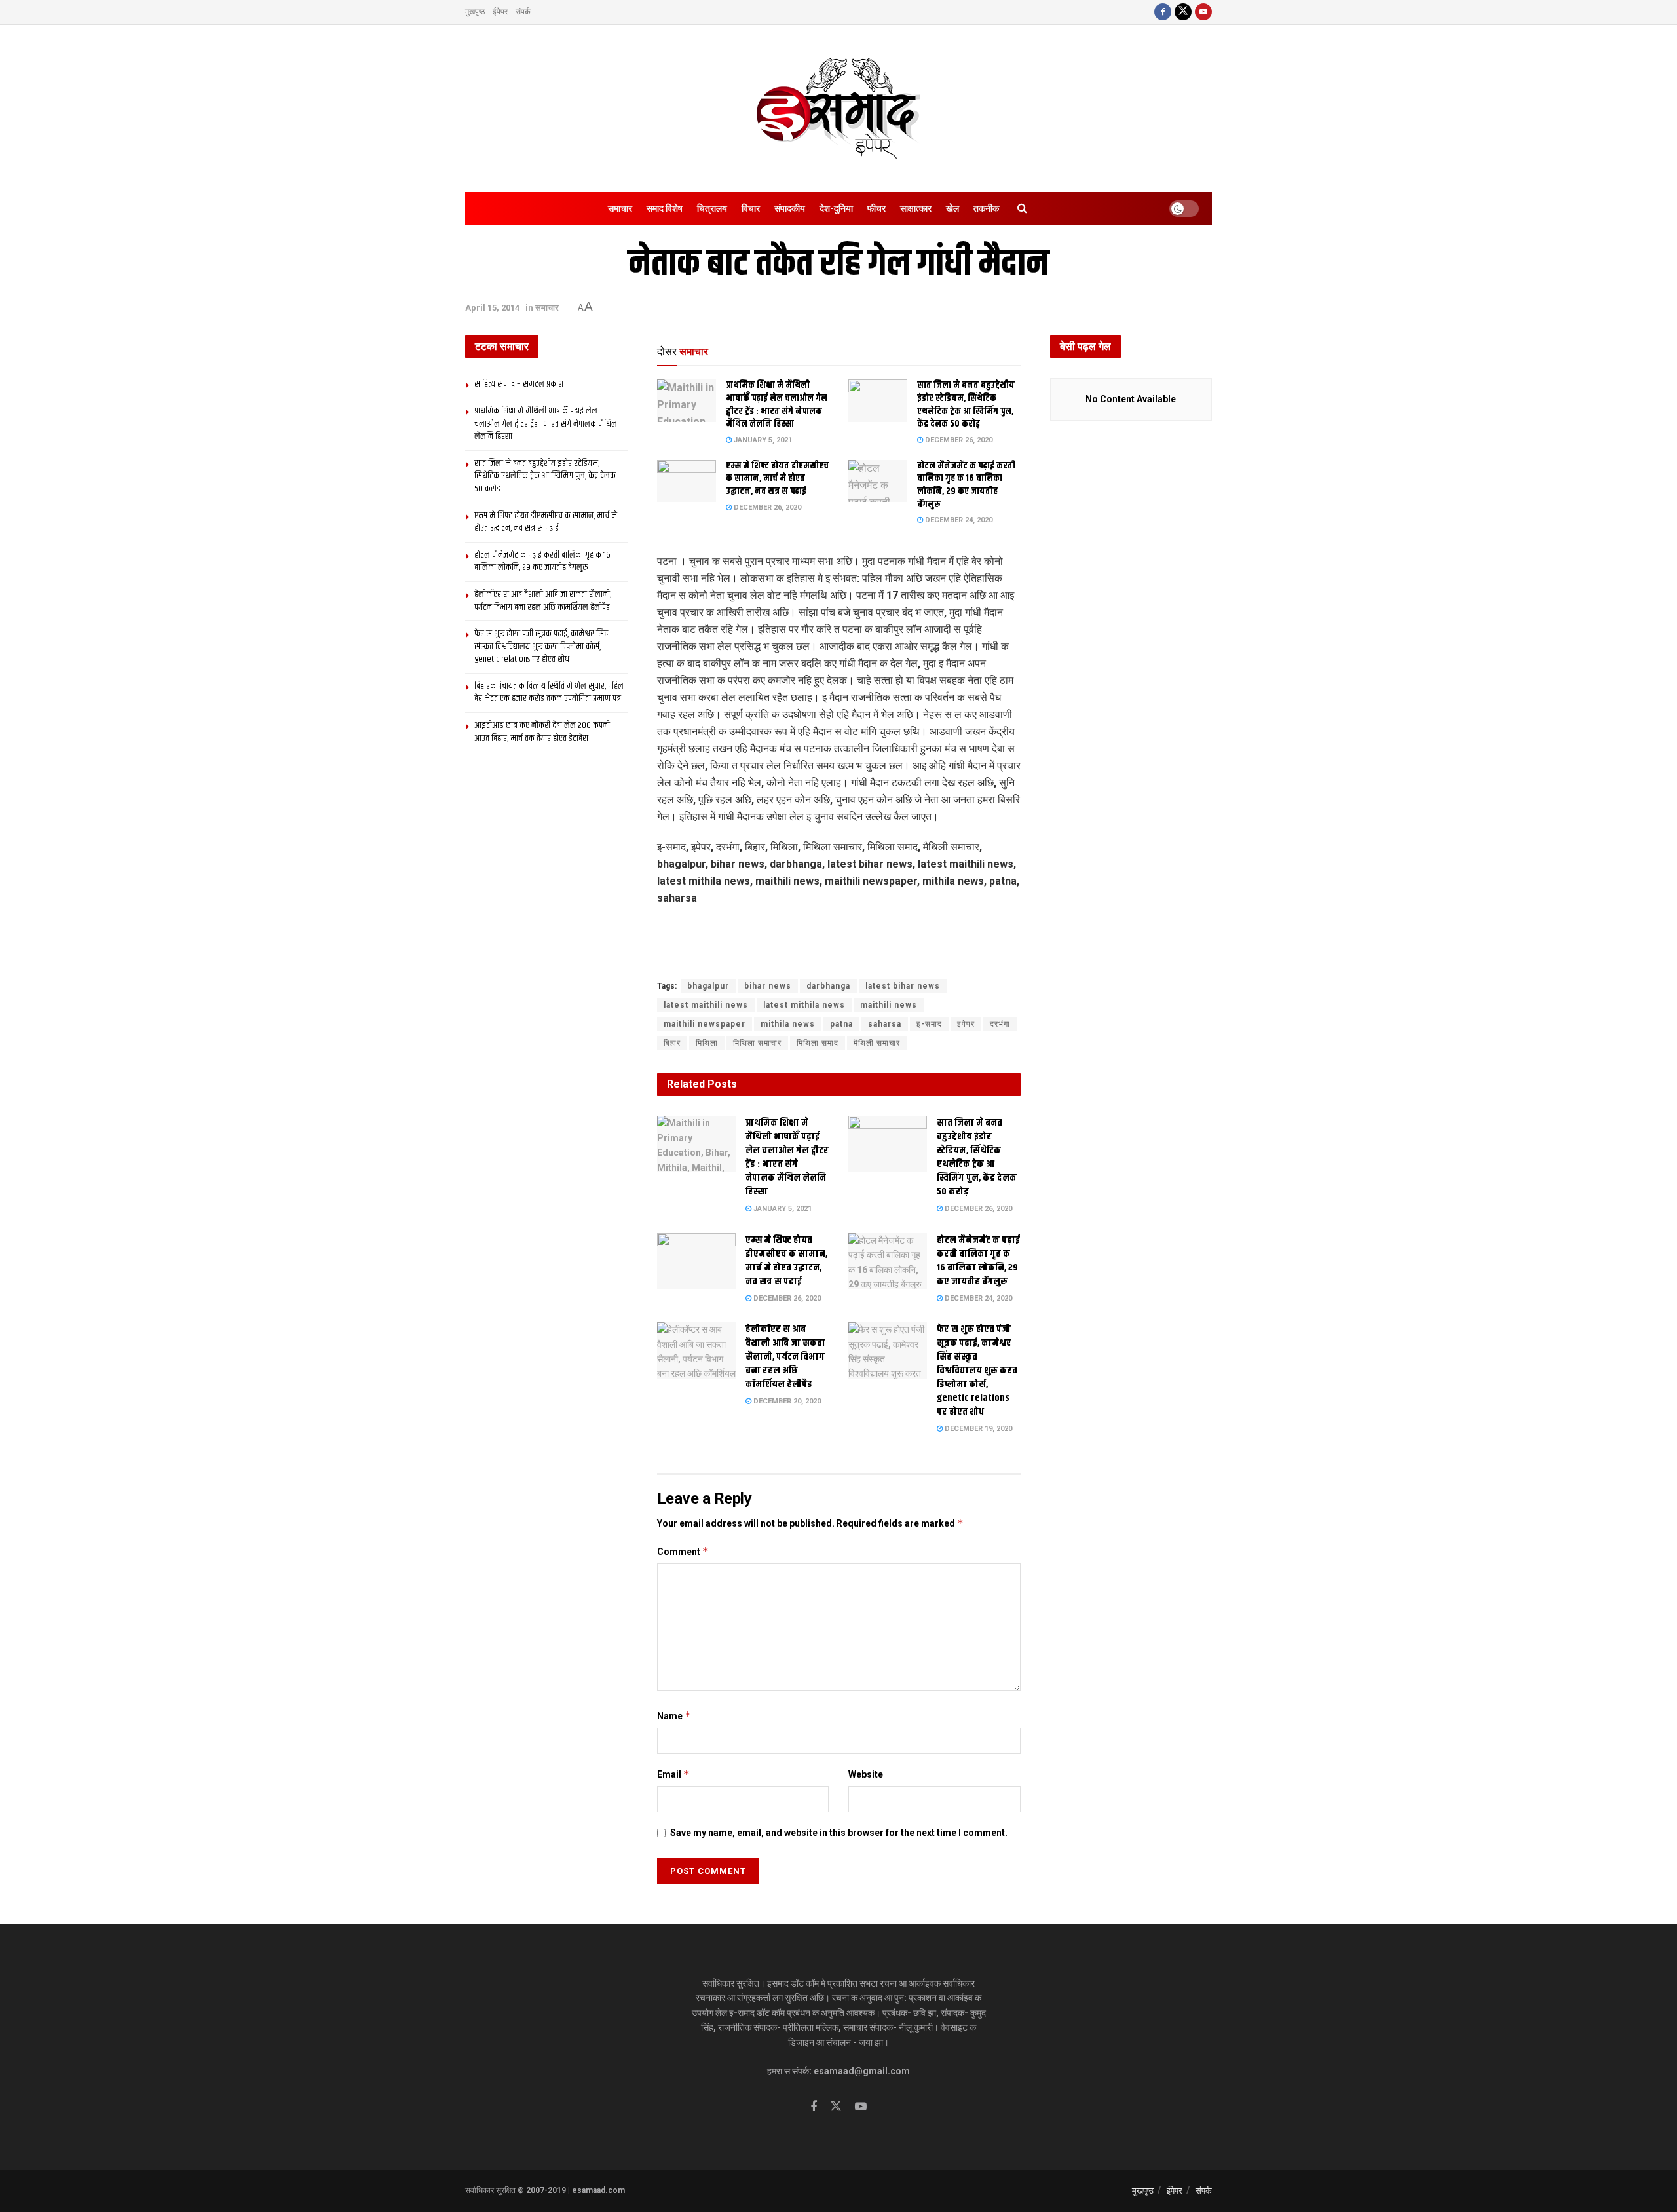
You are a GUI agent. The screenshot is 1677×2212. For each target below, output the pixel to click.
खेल (952, 208)
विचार (751, 208)
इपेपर (966, 1024)
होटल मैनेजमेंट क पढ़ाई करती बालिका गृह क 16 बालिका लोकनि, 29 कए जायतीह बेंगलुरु (966, 485)
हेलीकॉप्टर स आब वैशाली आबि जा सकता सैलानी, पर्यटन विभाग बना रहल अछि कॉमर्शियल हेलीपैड (785, 1357)
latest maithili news (706, 1005)
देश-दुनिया (836, 208)
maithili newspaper (705, 1024)
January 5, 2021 (762, 440)
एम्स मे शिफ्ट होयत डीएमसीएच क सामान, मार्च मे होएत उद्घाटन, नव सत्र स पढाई (777, 479)
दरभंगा (1000, 1024)
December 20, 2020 (786, 1401)
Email (673, 1774)
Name (674, 1716)
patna (841, 1024)
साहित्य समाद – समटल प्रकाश (519, 384)
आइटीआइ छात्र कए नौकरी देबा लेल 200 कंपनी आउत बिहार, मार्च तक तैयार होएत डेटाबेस (542, 732)
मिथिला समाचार (757, 1043)
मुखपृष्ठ (475, 12)
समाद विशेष (665, 208)
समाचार (620, 208)
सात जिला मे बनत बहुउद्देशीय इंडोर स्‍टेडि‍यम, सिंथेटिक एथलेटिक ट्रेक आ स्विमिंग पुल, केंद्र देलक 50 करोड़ (966, 405)
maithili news (889, 1005)
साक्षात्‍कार (916, 208)
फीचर (876, 208)
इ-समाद (929, 1024)
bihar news (768, 986)
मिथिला (707, 1043)
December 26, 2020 (958, 440)
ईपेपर (500, 12)
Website (866, 1774)
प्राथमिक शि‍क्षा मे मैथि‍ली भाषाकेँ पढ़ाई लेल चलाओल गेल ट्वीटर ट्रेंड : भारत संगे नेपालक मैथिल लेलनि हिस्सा (777, 405)
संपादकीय (790, 208)
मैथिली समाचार (877, 1043)
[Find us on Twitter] (1183, 12)
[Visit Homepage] (838, 108)
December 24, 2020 (958, 520)
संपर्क (523, 12)
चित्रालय (712, 208)
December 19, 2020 (977, 1429)
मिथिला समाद (818, 1043)
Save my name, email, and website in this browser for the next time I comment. (839, 1833)
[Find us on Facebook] (1163, 12)
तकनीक (986, 208)
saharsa (885, 1024)
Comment (683, 1551)
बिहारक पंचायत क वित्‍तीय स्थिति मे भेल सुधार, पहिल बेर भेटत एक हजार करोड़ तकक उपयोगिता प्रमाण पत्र (549, 693)
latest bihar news (903, 986)
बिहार (672, 1043)
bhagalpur (708, 986)
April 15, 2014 (492, 308)
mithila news (788, 1024)
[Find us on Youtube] (1203, 12)
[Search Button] (1022, 208)
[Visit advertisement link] (839, 959)
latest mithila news (804, 1005)
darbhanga (828, 986)
